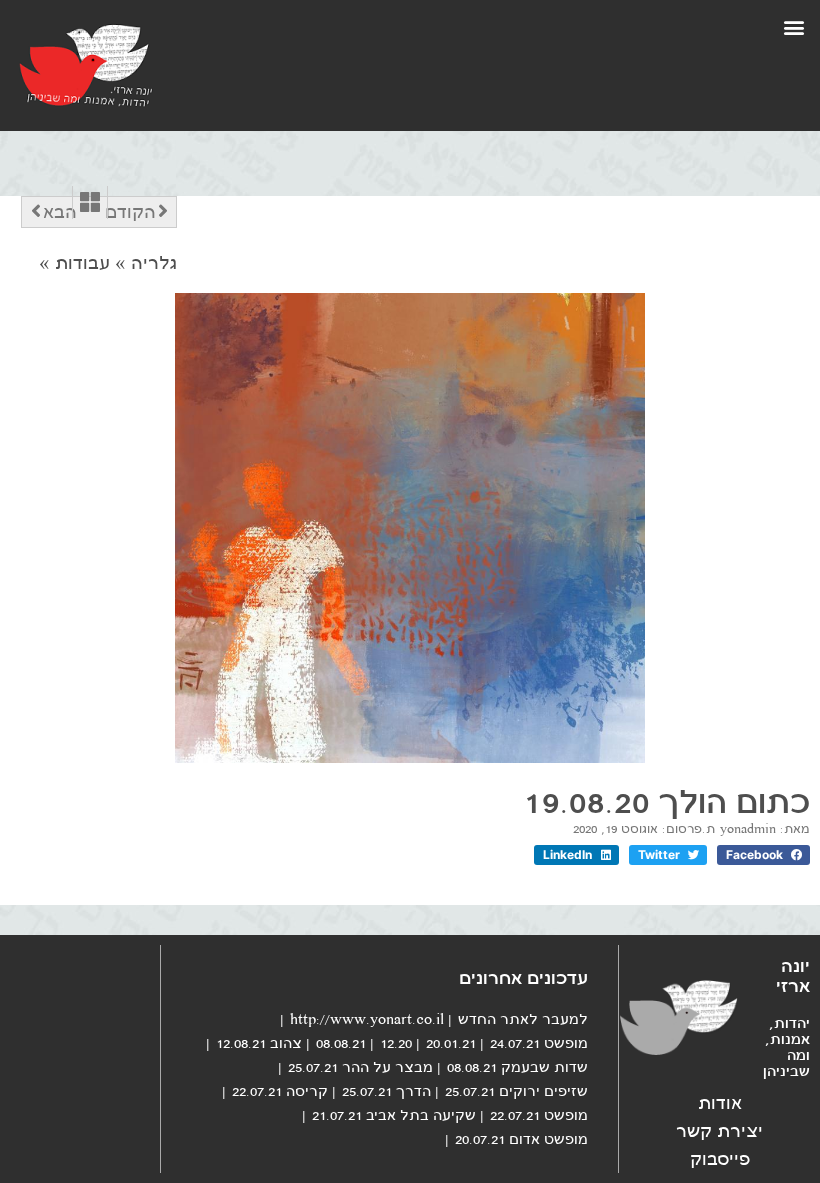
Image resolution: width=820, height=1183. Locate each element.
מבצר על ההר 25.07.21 (360, 1067)
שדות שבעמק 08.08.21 (517, 1067)
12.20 (396, 1043)
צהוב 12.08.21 (259, 1043)
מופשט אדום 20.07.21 (521, 1139)
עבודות (82, 263)
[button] (793, 26)
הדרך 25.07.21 (386, 1091)
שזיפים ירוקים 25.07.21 (516, 1091)
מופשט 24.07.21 (539, 1043)
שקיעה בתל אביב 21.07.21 (394, 1115)
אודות (720, 1103)
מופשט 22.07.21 (539, 1115)
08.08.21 (341, 1043)
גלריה (154, 263)
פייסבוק (720, 1159)
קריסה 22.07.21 (280, 1091)
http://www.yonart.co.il (367, 1019)
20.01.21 (451, 1043)
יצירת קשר (719, 1131)
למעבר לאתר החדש (523, 1019)
